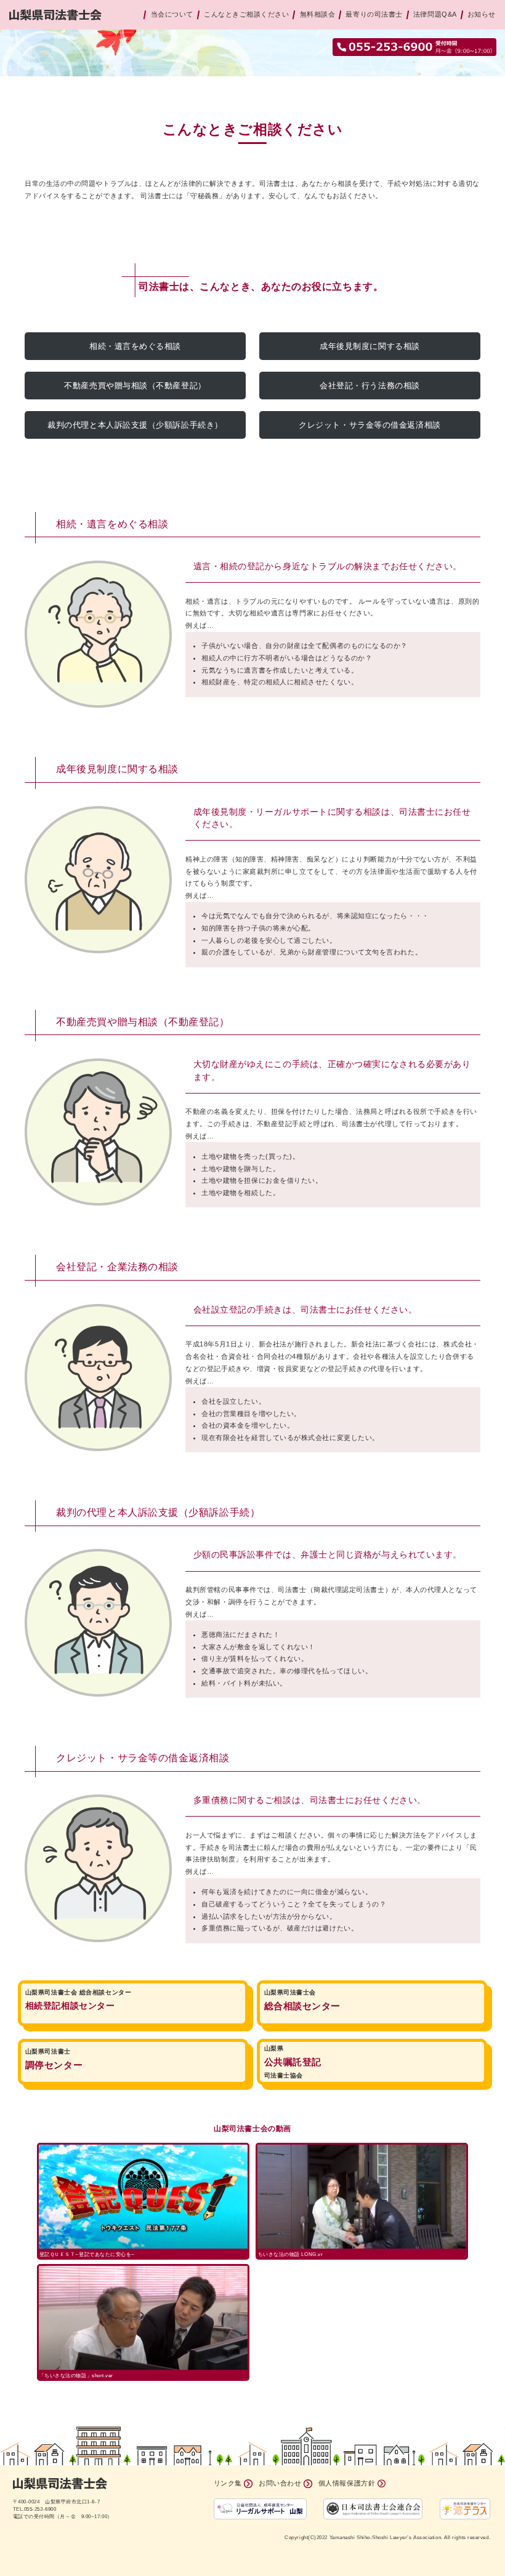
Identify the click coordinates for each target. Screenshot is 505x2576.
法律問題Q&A (435, 14)
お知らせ (482, 14)
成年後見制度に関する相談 (370, 346)
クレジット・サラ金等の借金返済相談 (370, 425)
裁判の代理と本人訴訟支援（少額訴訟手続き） (135, 425)
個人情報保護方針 (347, 2483)
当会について (172, 14)
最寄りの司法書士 (374, 14)
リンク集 (228, 2483)
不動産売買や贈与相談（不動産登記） (135, 386)
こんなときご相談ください (247, 14)
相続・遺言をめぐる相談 (135, 346)
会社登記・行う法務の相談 (370, 386)
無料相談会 (318, 14)
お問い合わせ (280, 2483)
